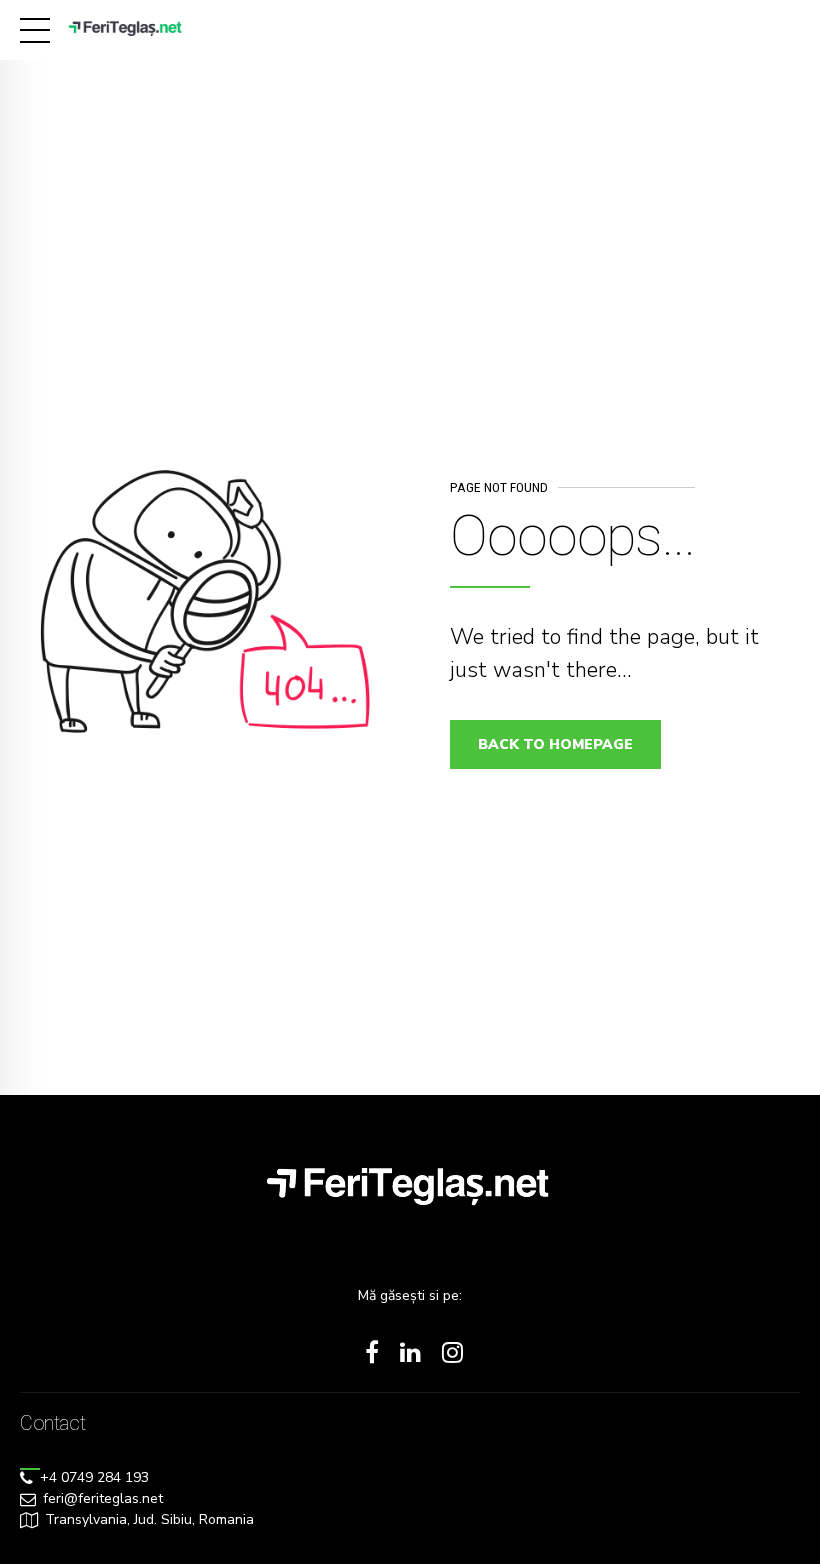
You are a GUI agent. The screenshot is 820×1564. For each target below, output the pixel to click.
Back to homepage (555, 744)
